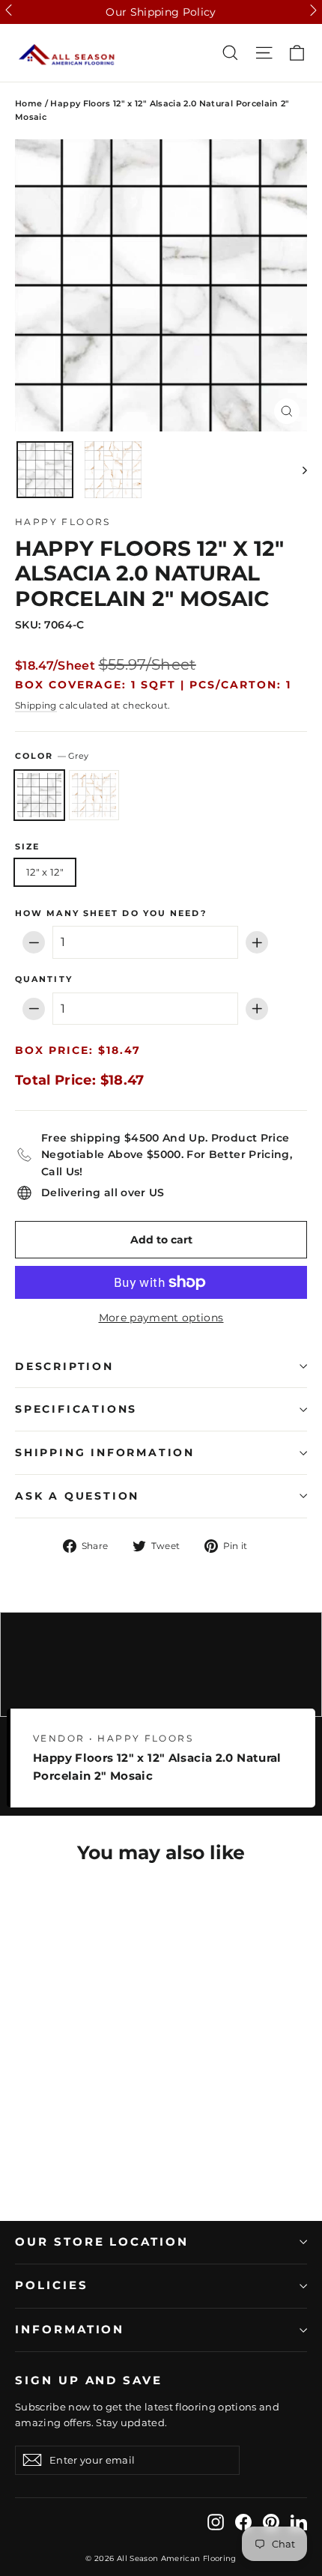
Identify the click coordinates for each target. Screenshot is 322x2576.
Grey (39, 795)
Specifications (76, 1409)
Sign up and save (89, 2380)
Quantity (44, 980)
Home (28, 103)
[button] (9, 10)
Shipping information (105, 1452)
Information (70, 2330)
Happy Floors (63, 522)
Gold (94, 795)
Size (27, 847)
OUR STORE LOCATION (102, 2242)
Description (64, 1366)
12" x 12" (45, 872)
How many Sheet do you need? (111, 914)
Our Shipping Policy (161, 12)
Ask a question (77, 1496)
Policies (52, 2285)
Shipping (36, 705)
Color (52, 756)
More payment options (161, 1318)
